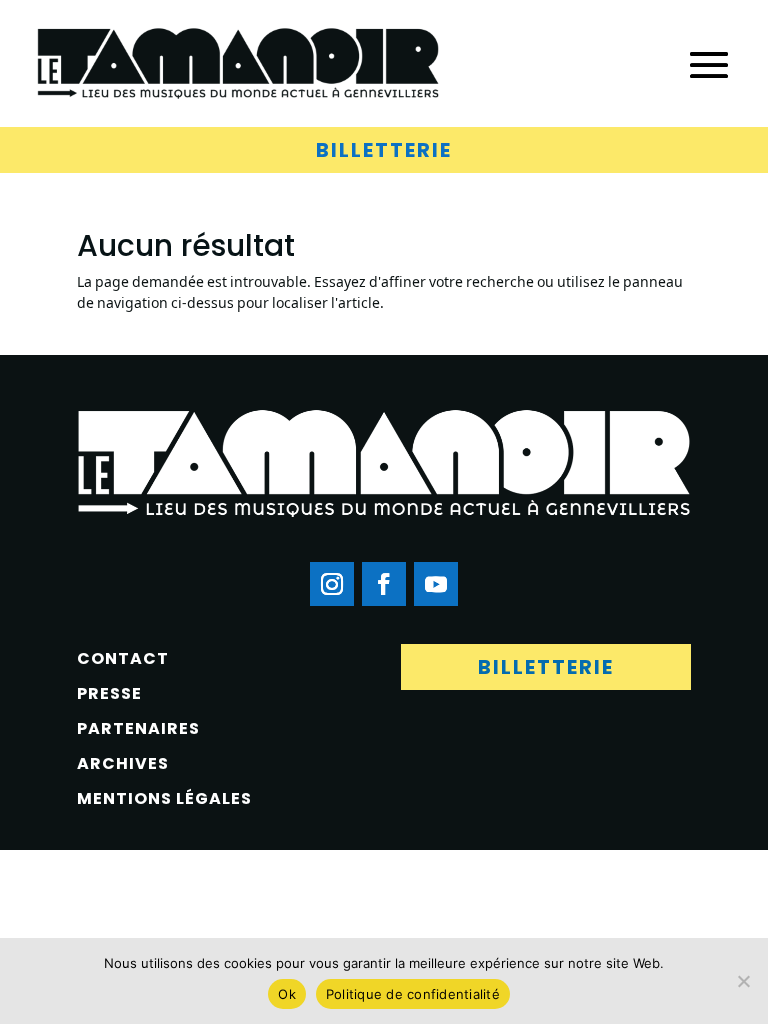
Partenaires (138, 728)
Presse (109, 693)
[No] (743, 981)
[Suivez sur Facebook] (384, 584)
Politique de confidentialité (413, 994)
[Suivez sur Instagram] (332, 584)
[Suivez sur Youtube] (436, 584)
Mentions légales (164, 798)
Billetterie (384, 150)
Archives (123, 763)
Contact (123, 658)
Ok (287, 994)
